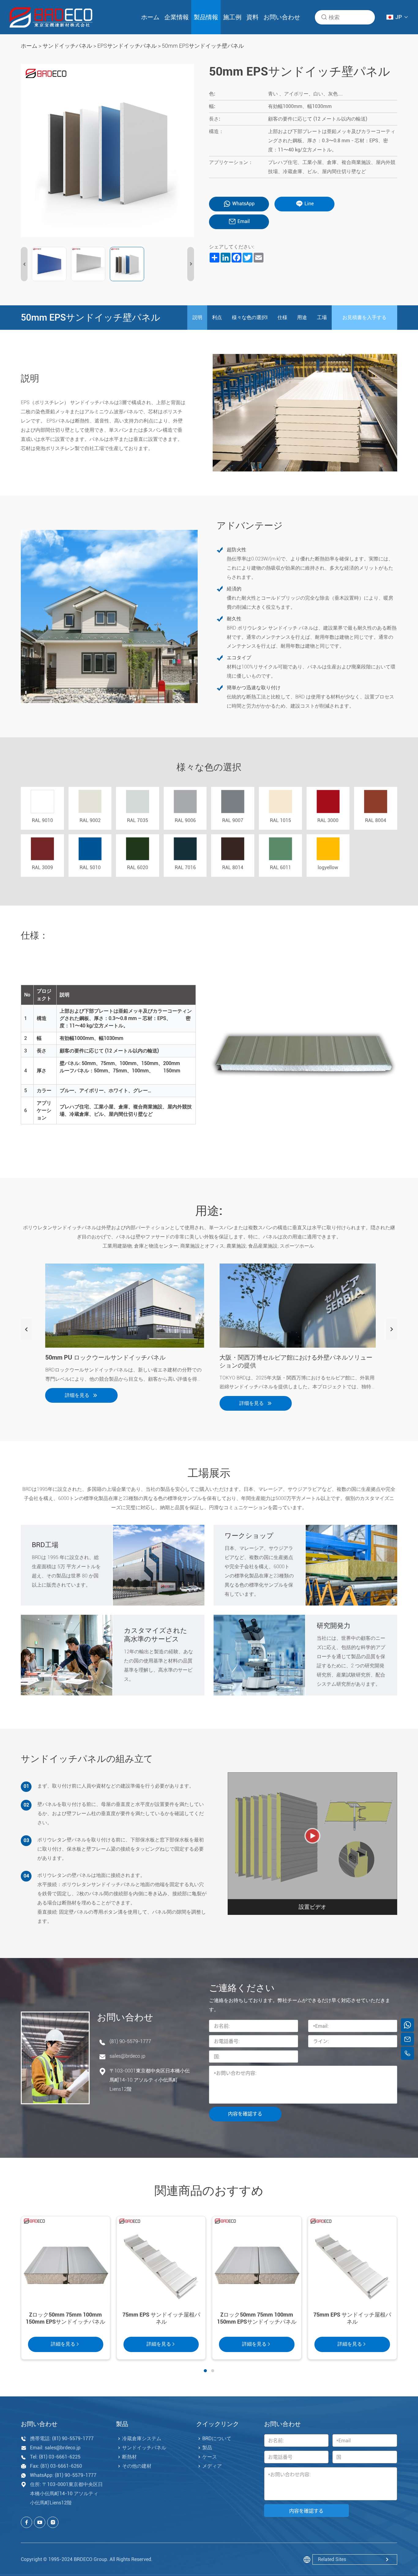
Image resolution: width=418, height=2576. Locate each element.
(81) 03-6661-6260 (61, 2466)
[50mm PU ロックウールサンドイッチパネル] (122, 1306)
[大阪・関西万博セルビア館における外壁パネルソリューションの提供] (296, 1306)
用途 (302, 317)
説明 (197, 317)
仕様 (282, 317)
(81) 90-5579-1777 (130, 2041)
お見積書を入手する (364, 317)
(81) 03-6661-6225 (60, 2457)
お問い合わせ (282, 17)
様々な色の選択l (250, 317)
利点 (217, 317)
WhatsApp (243, 204)
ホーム (150, 17)
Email (244, 221)
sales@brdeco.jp (127, 2056)
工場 (322, 317)
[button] (24, 264)
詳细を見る (74, 1395)
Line (309, 204)
